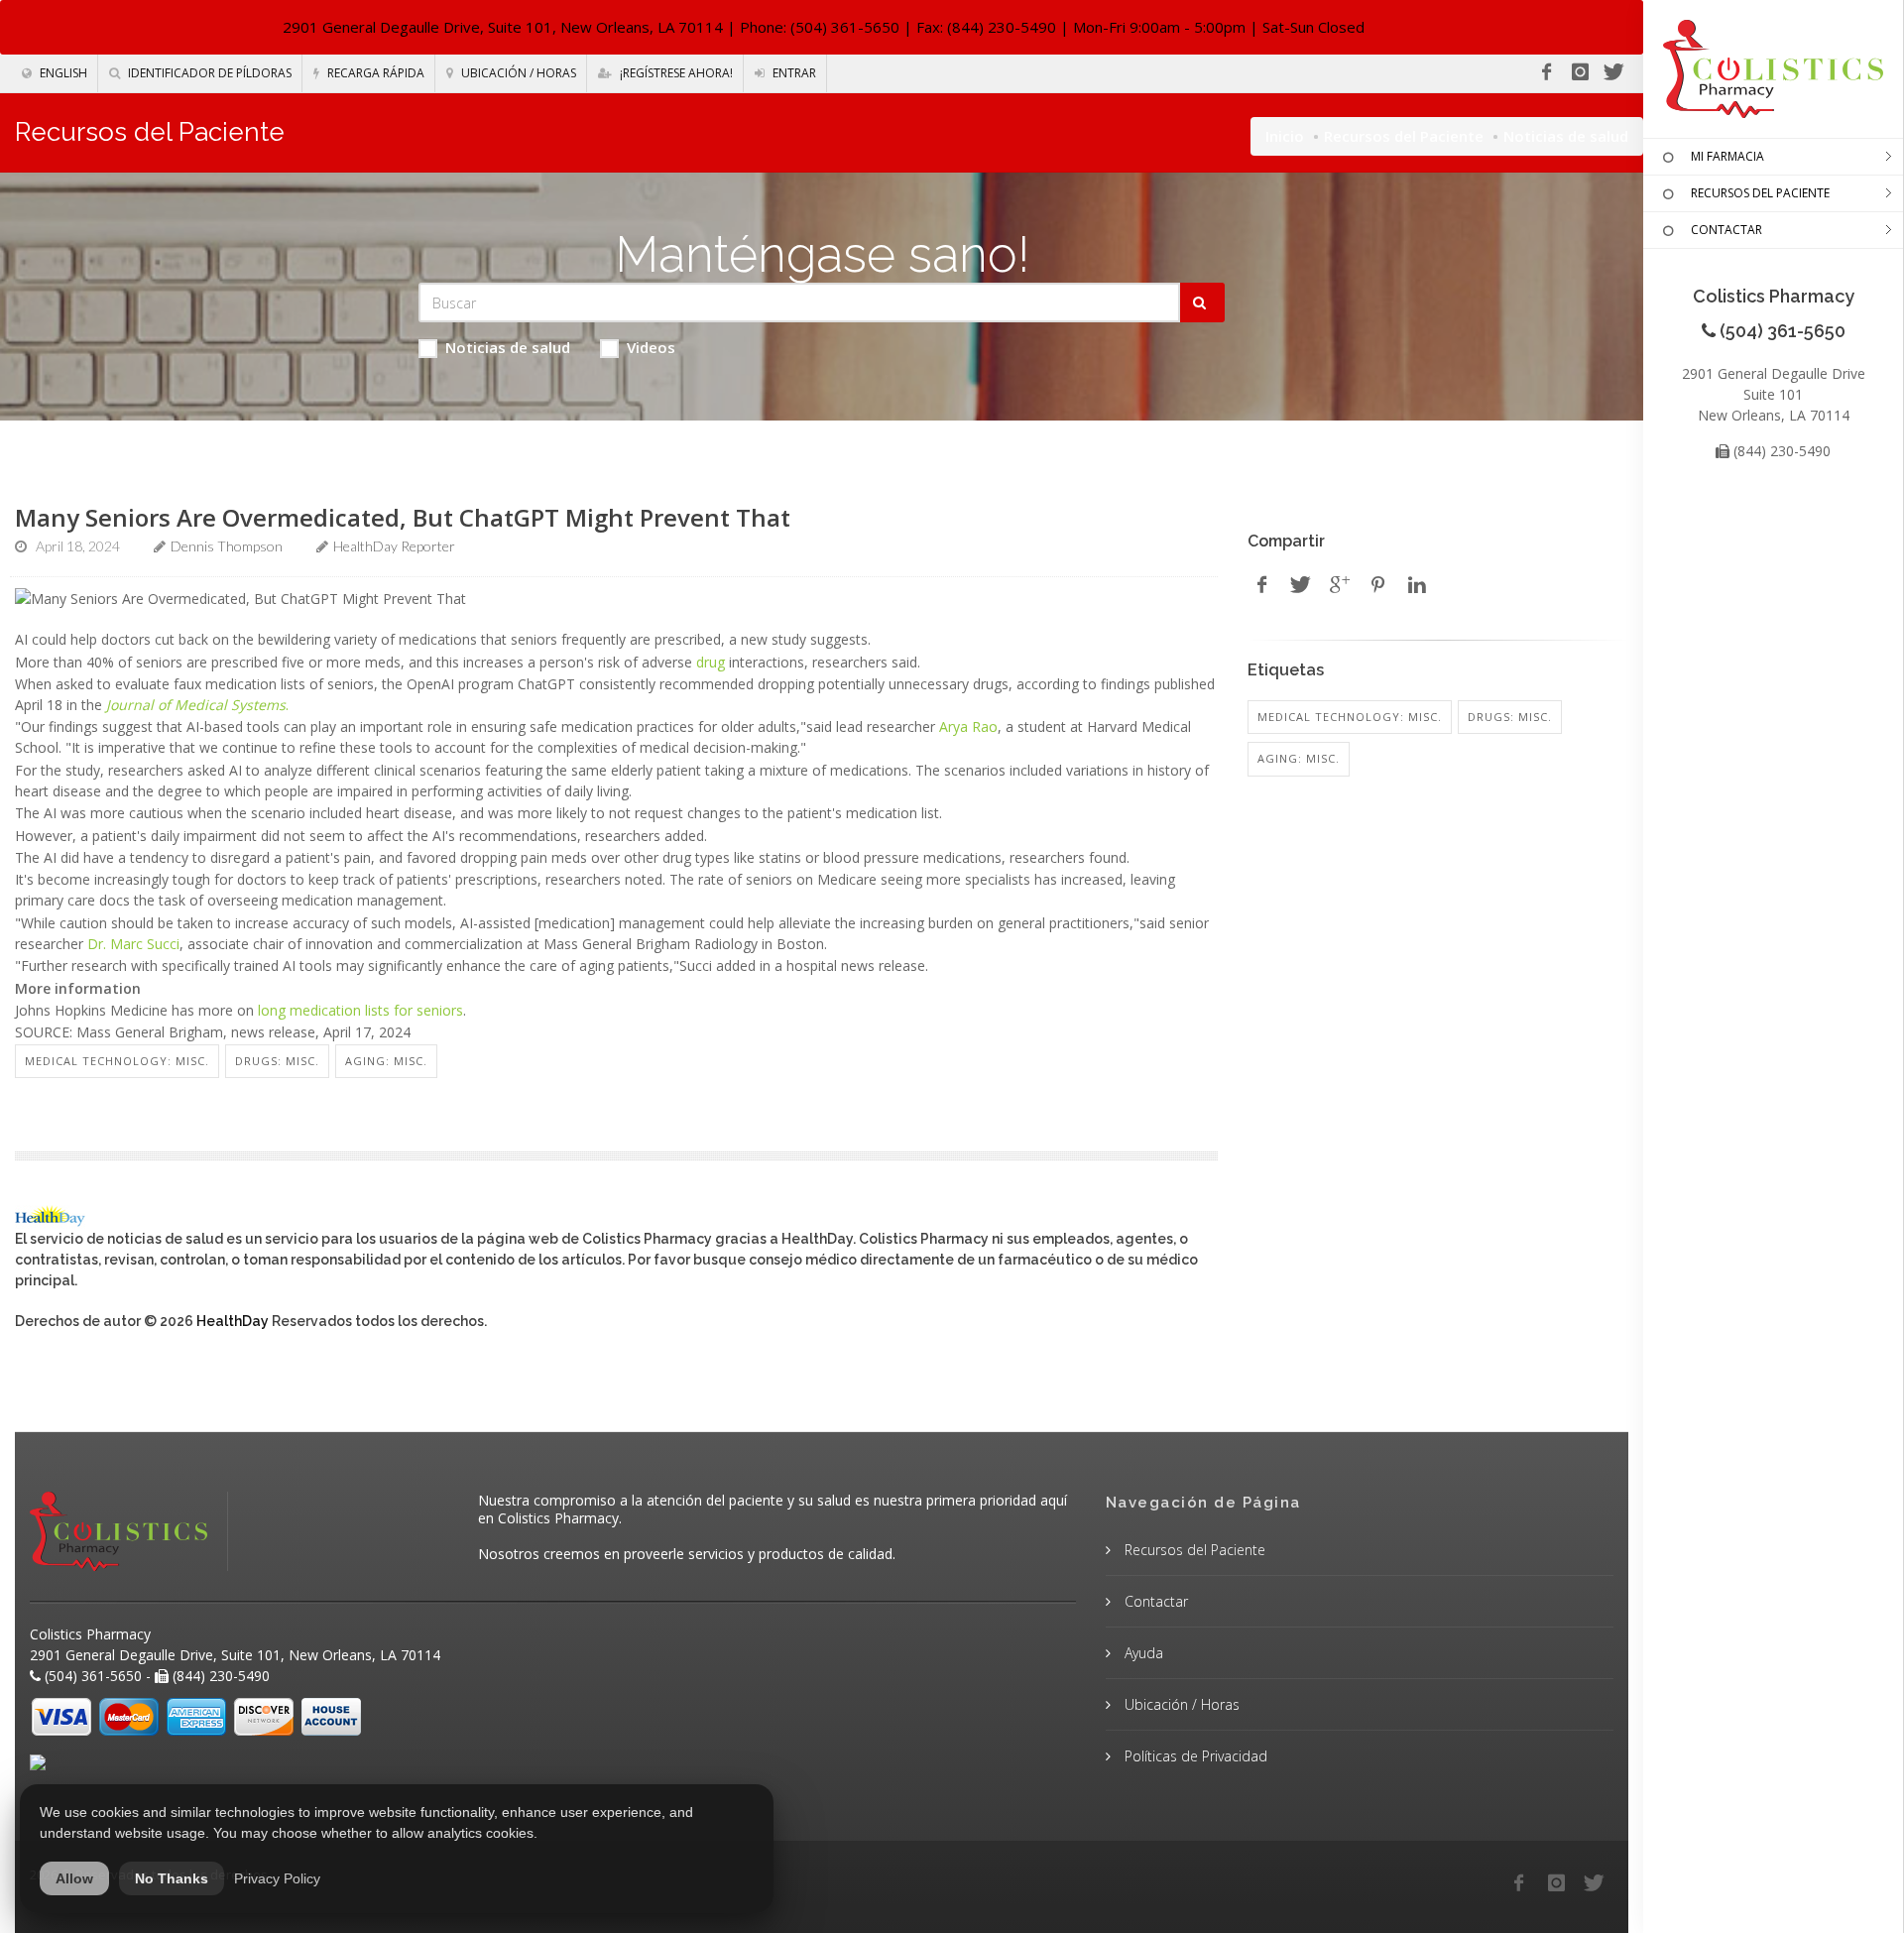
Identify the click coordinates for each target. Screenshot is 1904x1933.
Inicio (1285, 136)
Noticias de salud (508, 347)
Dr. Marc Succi (133, 944)
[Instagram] (1580, 72)
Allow (74, 1878)
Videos (651, 347)
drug (711, 662)
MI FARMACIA (1727, 156)
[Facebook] (1546, 72)
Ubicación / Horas (517, 73)
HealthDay (233, 1321)
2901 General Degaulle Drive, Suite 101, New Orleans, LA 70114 (503, 27)
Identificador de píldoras (208, 73)
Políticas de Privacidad (1194, 1756)
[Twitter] (1613, 72)
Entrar (793, 73)
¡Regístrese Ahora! (675, 73)
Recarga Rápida (374, 73)
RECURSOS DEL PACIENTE (1760, 193)
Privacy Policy (277, 1878)
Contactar (1154, 1601)
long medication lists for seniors (360, 1010)
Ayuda (1142, 1653)
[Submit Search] (1202, 302)
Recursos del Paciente (1404, 136)
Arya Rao (968, 726)
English (62, 73)
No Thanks (172, 1878)
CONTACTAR (1726, 230)
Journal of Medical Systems (196, 705)
